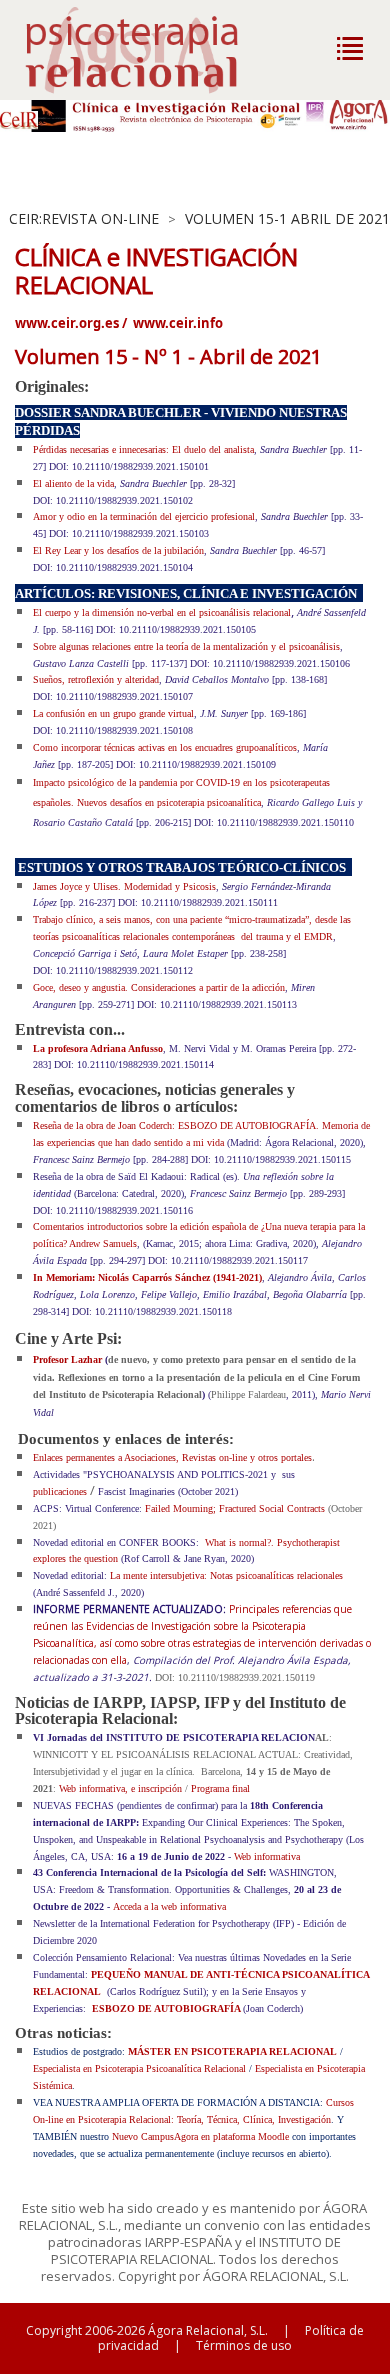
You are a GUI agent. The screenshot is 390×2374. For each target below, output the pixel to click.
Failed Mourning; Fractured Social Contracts (235, 1508)
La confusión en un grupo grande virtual (113, 713)
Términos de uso (244, 2345)
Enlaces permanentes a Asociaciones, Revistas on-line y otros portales (172, 1457)
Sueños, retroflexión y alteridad (96, 679)
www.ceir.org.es (67, 323)
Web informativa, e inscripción (120, 1788)
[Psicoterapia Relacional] (152, 50)
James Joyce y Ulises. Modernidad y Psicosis (124, 886)
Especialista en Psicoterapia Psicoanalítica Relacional (141, 2068)
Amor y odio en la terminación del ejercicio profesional (144, 516)
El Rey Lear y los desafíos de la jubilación (118, 550)
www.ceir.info (178, 323)
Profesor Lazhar (67, 1359)
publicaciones (60, 1491)
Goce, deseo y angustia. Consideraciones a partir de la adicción (159, 987)
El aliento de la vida (73, 483)
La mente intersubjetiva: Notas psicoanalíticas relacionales (226, 1575)
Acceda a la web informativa (169, 1906)
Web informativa (267, 1856)
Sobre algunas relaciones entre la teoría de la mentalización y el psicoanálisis (186, 646)
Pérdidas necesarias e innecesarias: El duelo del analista (143, 449)
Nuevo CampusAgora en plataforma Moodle (200, 2136)
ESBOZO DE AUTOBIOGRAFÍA (166, 2008)
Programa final (220, 1788)
